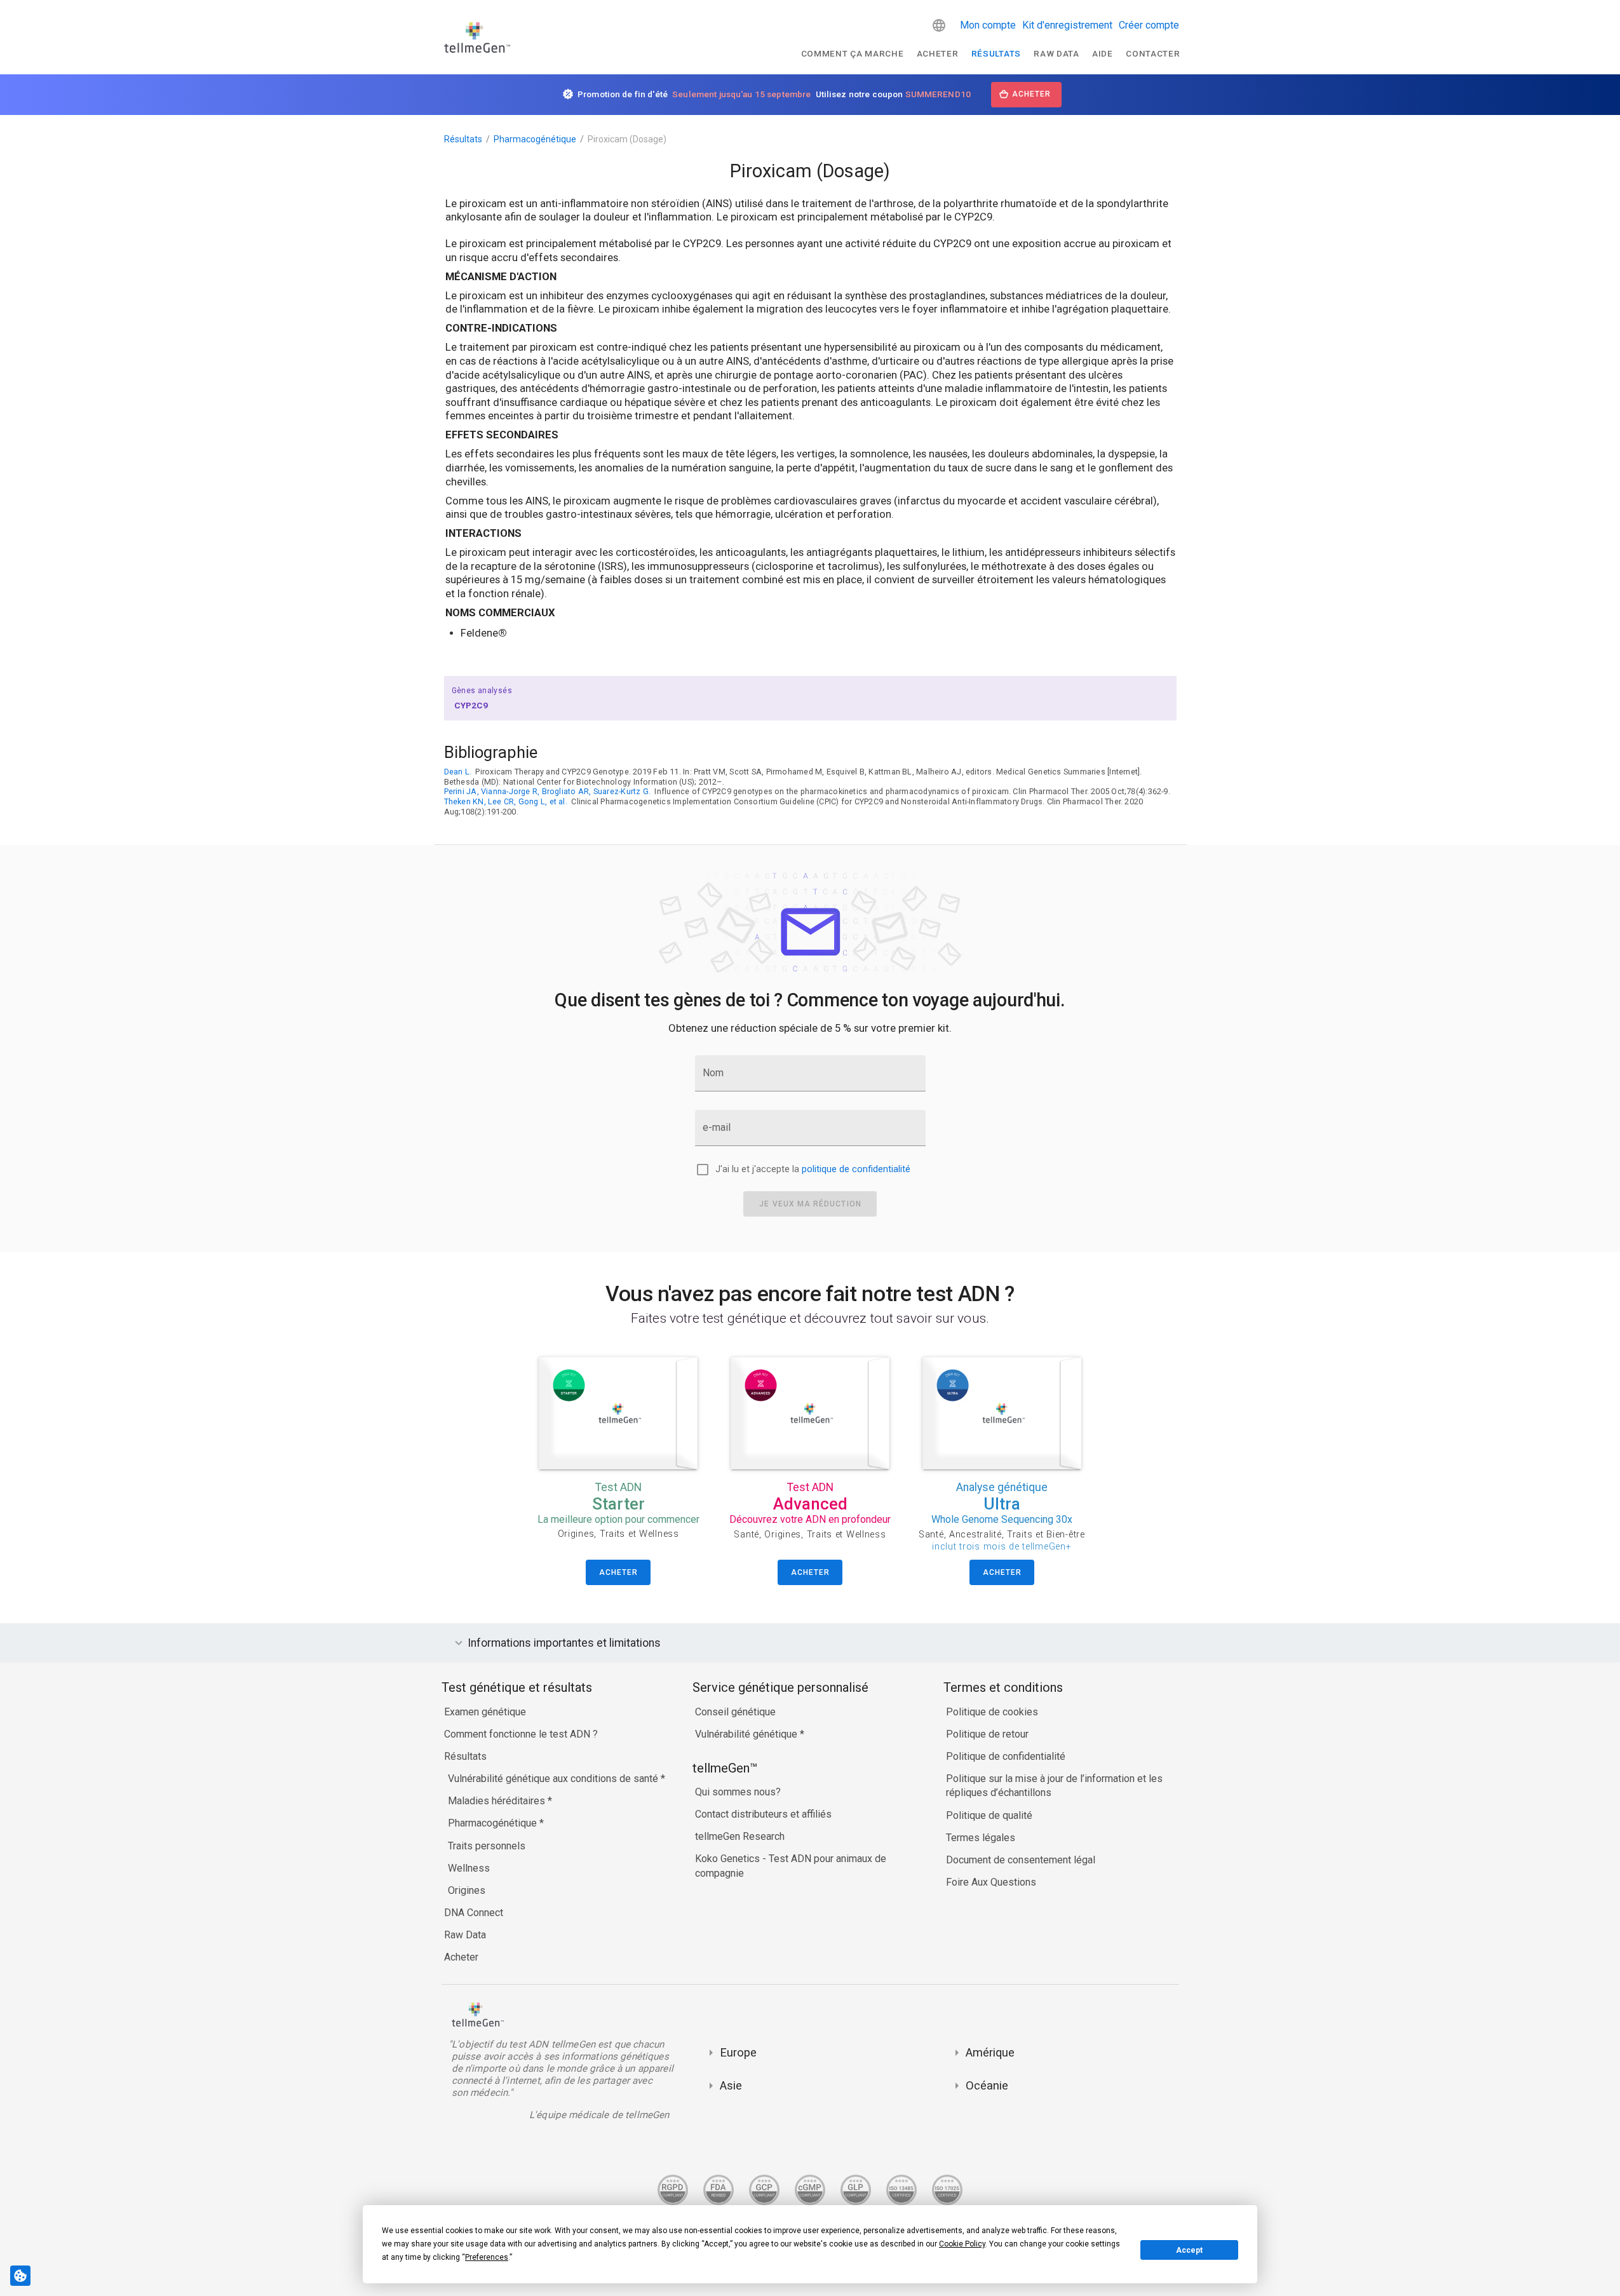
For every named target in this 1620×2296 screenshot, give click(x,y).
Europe (738, 2052)
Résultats (996, 53)
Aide (1103, 53)
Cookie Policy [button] (962, 2244)
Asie (731, 2085)
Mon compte (988, 25)
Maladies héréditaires (498, 1801)
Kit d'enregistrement (1067, 25)
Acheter (938, 53)
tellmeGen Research (740, 1836)
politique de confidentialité (856, 1169)
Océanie (987, 2085)
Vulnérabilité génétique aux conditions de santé (554, 1779)
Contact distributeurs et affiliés (763, 1814)
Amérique (990, 2052)
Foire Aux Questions (991, 1882)
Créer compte (1149, 25)
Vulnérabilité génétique (747, 1734)
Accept (1189, 2250)
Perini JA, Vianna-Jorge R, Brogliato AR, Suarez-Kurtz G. (548, 791)
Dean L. (458, 772)
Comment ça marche (853, 53)
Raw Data (465, 1935)
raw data (1056, 53)
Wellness (469, 1868)
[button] (939, 25)
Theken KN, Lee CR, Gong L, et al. (506, 801)
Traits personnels (487, 1846)
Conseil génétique (735, 1712)
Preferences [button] (487, 2257)
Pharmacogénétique (535, 139)
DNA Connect (474, 1913)
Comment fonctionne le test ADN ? (521, 1734)
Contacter (1153, 53)
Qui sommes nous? (738, 1792)
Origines (467, 1890)
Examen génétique (485, 1712)
